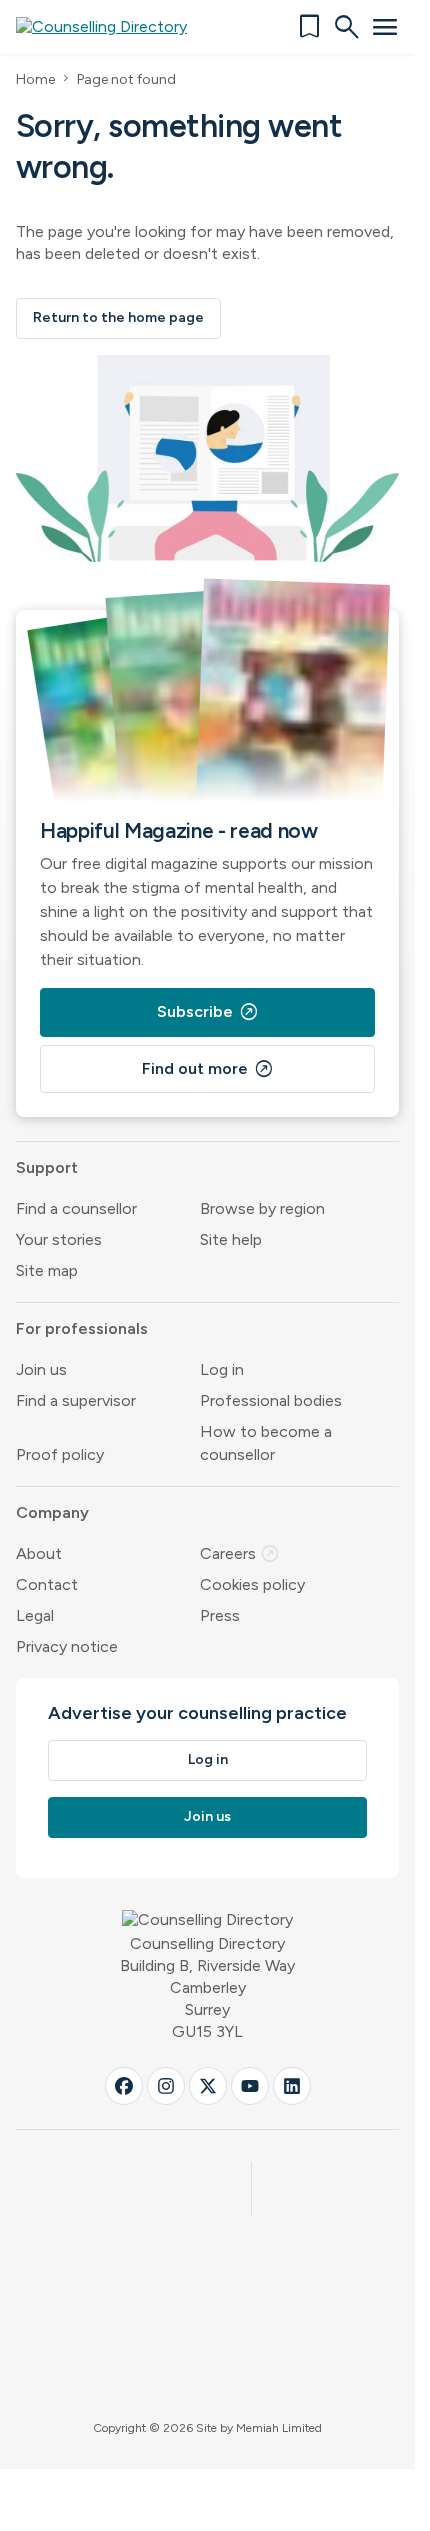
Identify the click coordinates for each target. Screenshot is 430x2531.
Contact (47, 1584)
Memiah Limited (279, 2428)
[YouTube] (250, 2086)
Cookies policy (252, 1584)
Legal (35, 1615)
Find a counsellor (76, 1208)
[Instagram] (166, 2086)
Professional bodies (271, 1400)
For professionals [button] (82, 1328)
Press (220, 1615)
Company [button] (52, 1512)
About (39, 1553)
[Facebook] (124, 2086)
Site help (231, 1239)
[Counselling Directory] (113, 27)
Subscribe (208, 1012)
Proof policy (60, 1454)
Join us (41, 1369)
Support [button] (47, 1167)
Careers (240, 1553)
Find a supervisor (76, 1400)
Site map (47, 1270)
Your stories (59, 1239)
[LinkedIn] (292, 2086)
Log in (222, 1369)
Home (35, 79)
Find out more (208, 1069)
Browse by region (262, 1208)
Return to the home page (118, 317)
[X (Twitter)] (208, 2086)
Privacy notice (67, 1646)
